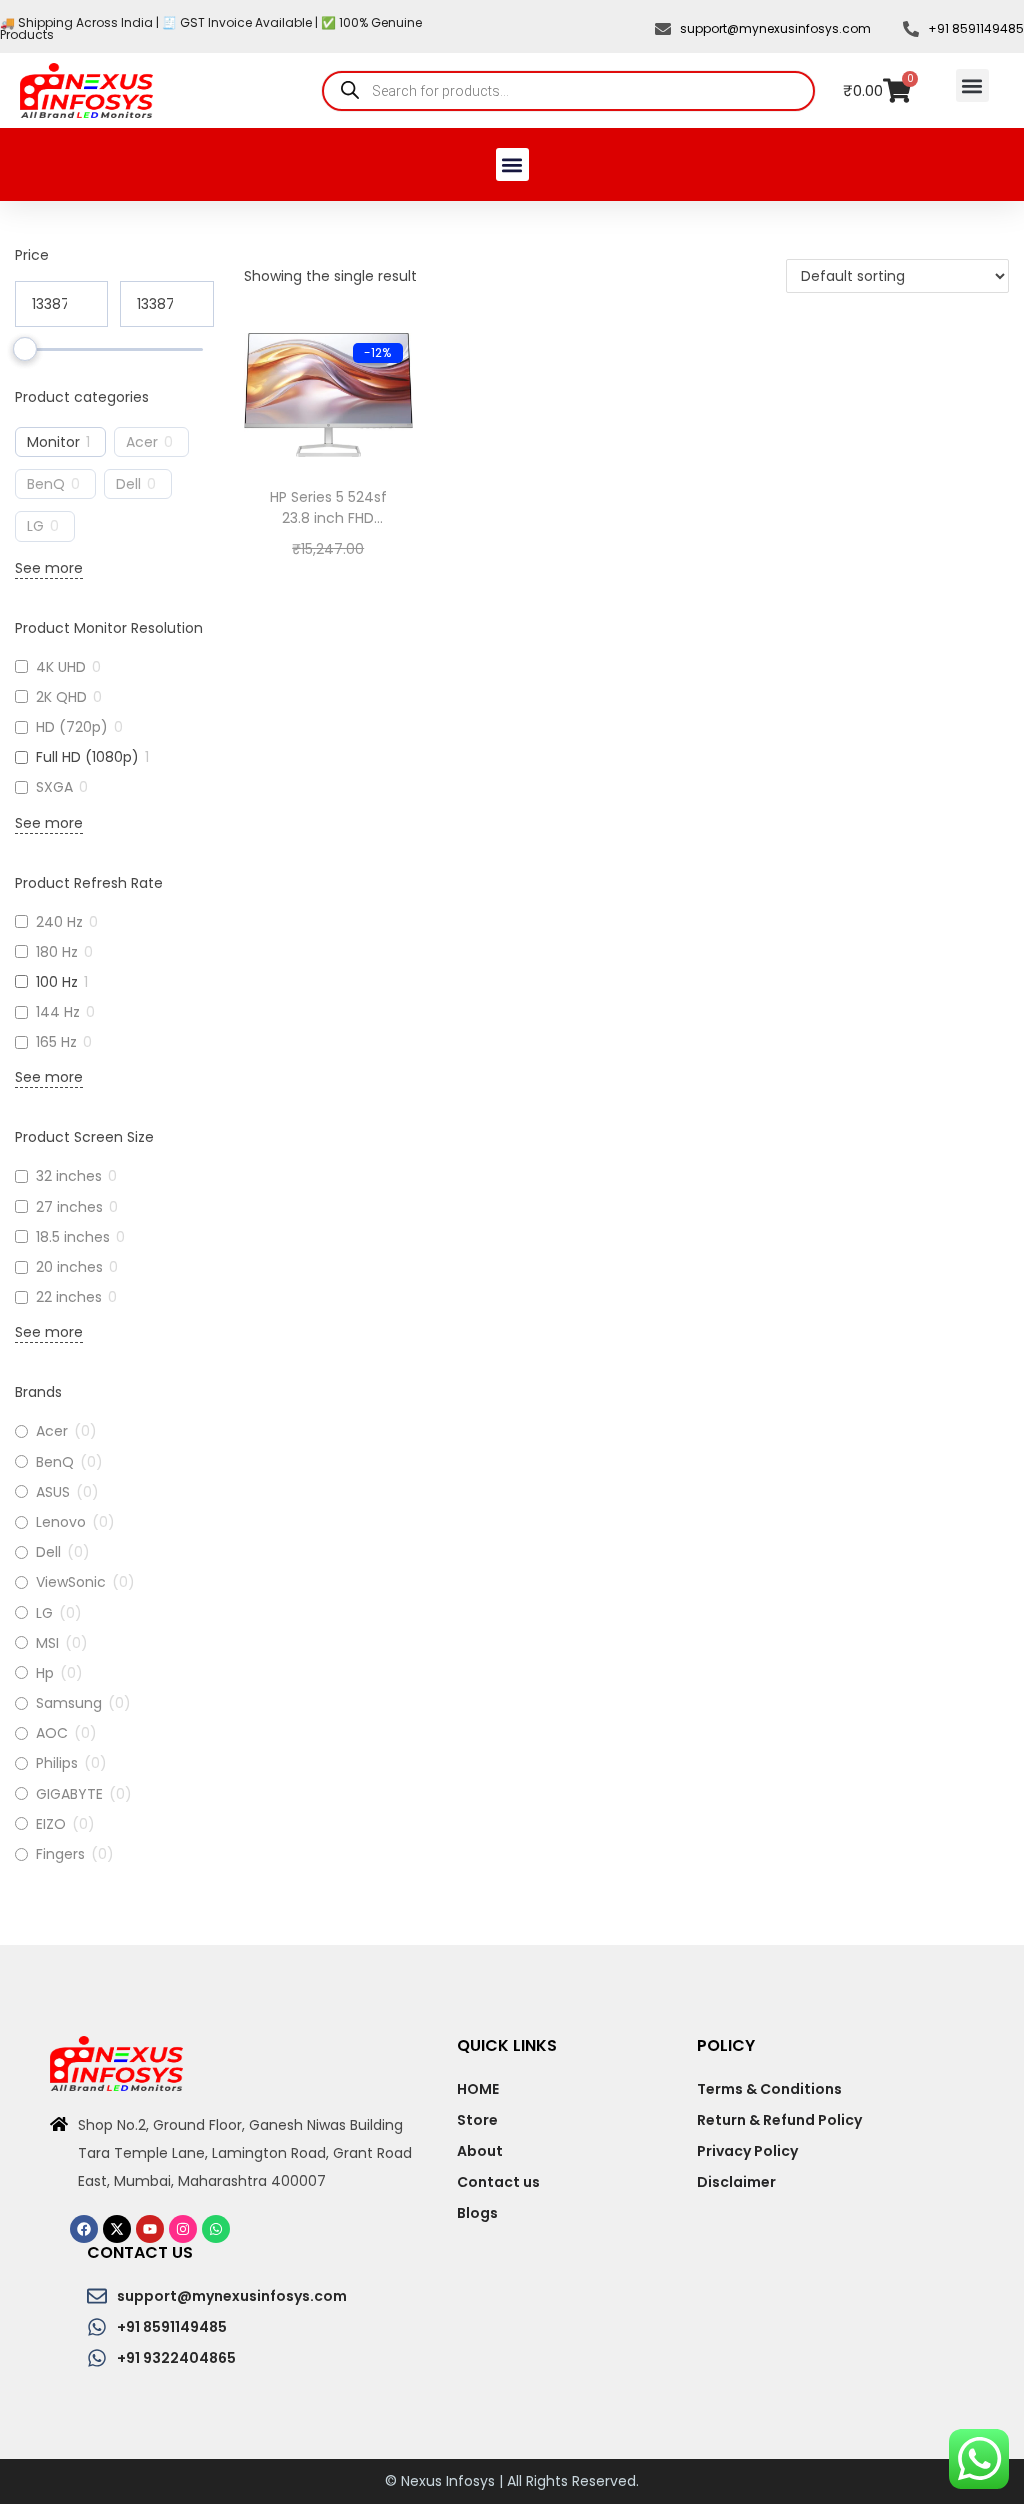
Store (477, 2120)
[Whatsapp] (216, 2229)
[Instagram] (183, 2229)
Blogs (477, 2213)
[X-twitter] (117, 2229)
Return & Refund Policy (779, 2120)
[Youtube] (150, 2229)
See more (49, 568)
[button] (972, 85)
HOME (478, 2089)
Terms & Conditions (769, 2089)
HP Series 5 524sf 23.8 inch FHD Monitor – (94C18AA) (328, 528)
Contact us (498, 2182)
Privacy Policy (747, 2151)
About (480, 2151)
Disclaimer (736, 2182)
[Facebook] (84, 2229)
